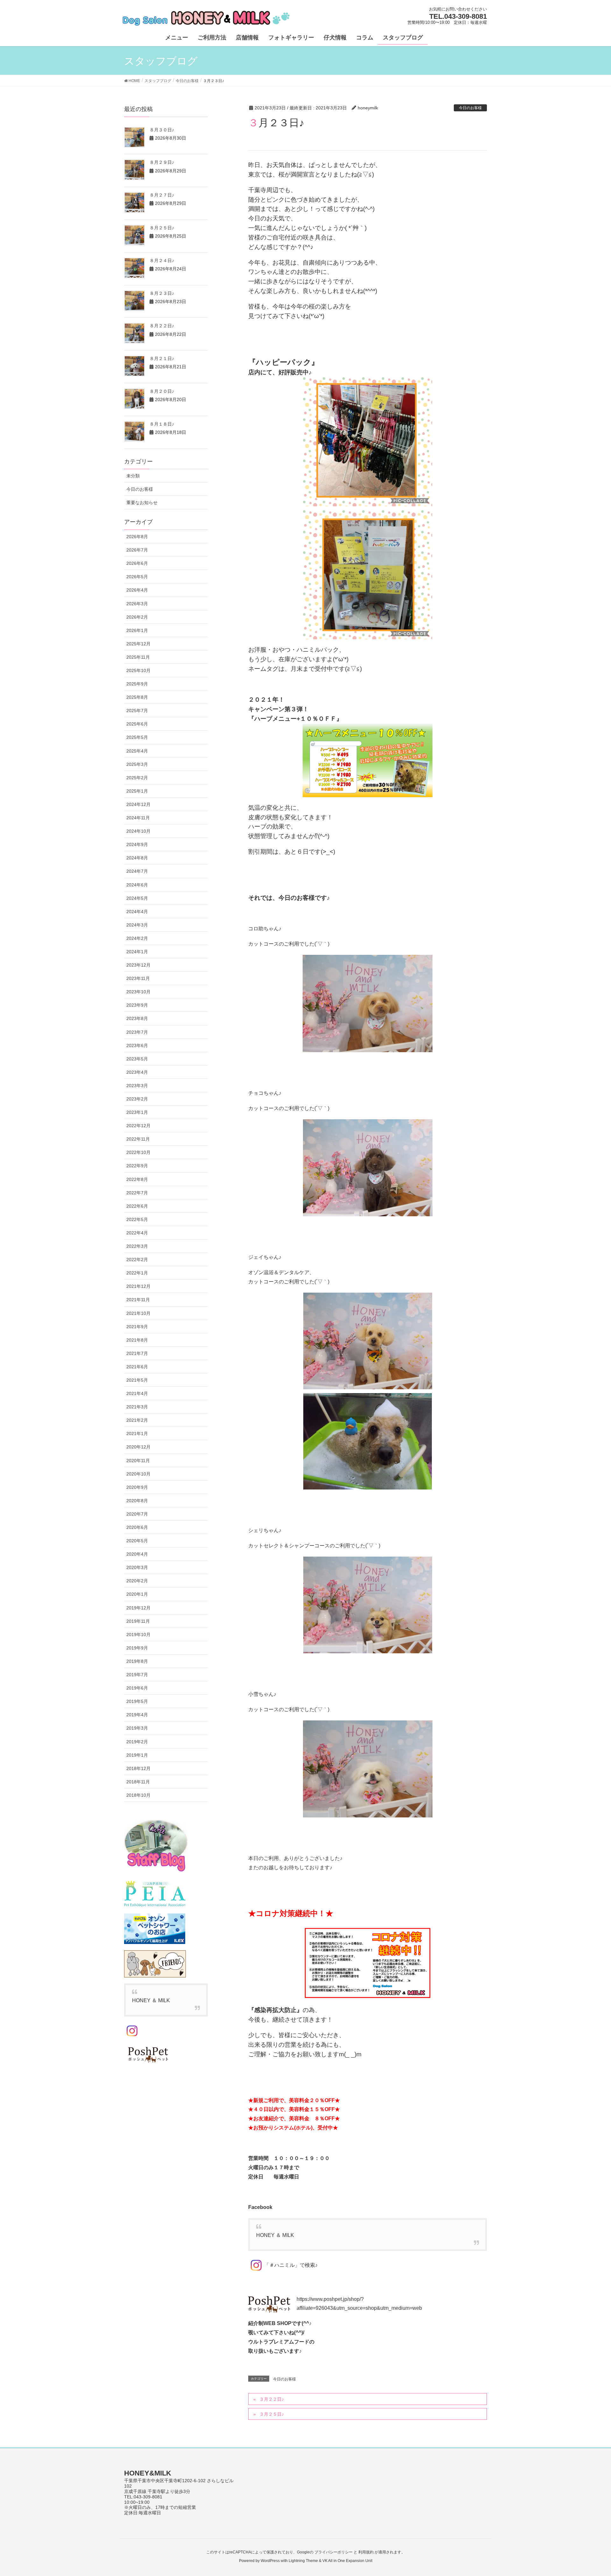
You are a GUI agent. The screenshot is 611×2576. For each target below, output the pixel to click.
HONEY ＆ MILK (275, 2235)
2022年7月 (137, 1193)
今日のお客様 (470, 108)
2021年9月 (137, 1327)
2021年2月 (137, 1420)
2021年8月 (137, 1340)
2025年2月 (137, 778)
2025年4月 (137, 751)
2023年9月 (137, 1005)
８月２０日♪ (162, 391)
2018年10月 (138, 1795)
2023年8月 (137, 1018)
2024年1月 (137, 952)
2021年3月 (137, 1407)
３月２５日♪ (272, 2414)
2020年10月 (138, 1474)
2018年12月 (138, 1768)
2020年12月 (138, 1447)
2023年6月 (137, 1045)
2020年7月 (137, 1514)
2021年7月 (137, 1353)
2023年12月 (138, 965)
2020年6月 (137, 1527)
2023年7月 (137, 1032)
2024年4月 (137, 912)
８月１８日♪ (162, 424)
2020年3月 (137, 1567)
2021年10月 (138, 1313)
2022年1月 (137, 1273)
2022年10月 (138, 1152)
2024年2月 (137, 938)
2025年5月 (137, 737)
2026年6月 (137, 563)
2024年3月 (137, 925)
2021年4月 (137, 1393)
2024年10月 (138, 831)
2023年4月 (137, 1072)
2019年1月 (137, 1755)
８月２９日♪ (162, 162)
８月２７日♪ (162, 195)
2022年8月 (137, 1179)
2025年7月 (137, 711)
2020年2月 (137, 1581)
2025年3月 (137, 764)
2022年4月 (137, 1233)
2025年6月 (137, 724)
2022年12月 (138, 1126)
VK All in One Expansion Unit (347, 2561)
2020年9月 (137, 1487)
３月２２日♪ (272, 2399)
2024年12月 (138, 804)
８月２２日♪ (162, 326)
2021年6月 (137, 1367)
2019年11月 (138, 1621)
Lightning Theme (303, 2561)
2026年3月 (137, 604)
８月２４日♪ (162, 260)
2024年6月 (137, 885)
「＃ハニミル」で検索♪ (291, 2265)
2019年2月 (137, 1742)
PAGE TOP (591, 2493)
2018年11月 (138, 1782)
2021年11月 (138, 1300)
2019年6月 (137, 1688)
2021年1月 (137, 1434)
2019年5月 (137, 1701)
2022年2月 (137, 1260)
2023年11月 (138, 978)
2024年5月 (137, 898)
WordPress (270, 2561)
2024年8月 (137, 858)
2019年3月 (137, 1728)
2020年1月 (137, 1594)
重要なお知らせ (142, 503)
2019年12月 (138, 1608)
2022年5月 (137, 1219)
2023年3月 (137, 1086)
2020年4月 (137, 1554)
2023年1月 (137, 1112)
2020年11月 (138, 1461)
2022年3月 (137, 1246)
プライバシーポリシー (334, 2552)
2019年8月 (137, 1661)
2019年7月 (137, 1675)
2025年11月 (138, 657)
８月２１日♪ (162, 358)
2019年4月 (137, 1715)
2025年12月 (138, 644)
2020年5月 (137, 1541)
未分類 (133, 476)
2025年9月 (137, 684)
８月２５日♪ (162, 228)
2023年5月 (137, 1059)
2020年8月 (137, 1501)
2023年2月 (137, 1099)
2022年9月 (137, 1166)
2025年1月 (137, 791)
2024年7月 (137, 871)
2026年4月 (137, 590)
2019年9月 (137, 1648)
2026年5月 (137, 577)
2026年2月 (137, 617)
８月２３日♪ (162, 293)
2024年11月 (138, 818)
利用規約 (366, 2552)
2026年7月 (137, 550)
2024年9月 (137, 844)
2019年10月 (138, 1635)
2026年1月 (137, 630)
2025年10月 (138, 670)
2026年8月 (137, 537)
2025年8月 (137, 697)
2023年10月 (138, 992)
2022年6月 (137, 1206)
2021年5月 (137, 1380)
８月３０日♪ (162, 130)
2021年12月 (138, 1286)
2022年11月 (138, 1139)
